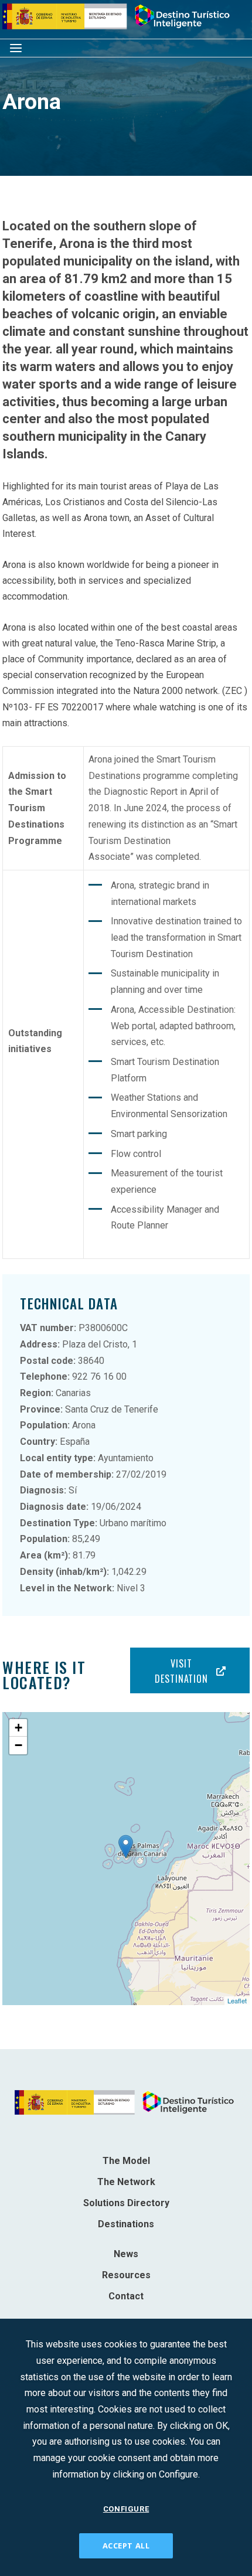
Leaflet (237, 2000)
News (126, 2254)
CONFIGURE (126, 2509)
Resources (126, 2275)
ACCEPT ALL (126, 2546)
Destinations (126, 2224)
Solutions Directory (126, 2203)
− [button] (18, 1745)
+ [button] (18, 1728)
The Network (126, 2182)
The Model (126, 2161)
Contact (126, 2296)
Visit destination (181, 1671)
